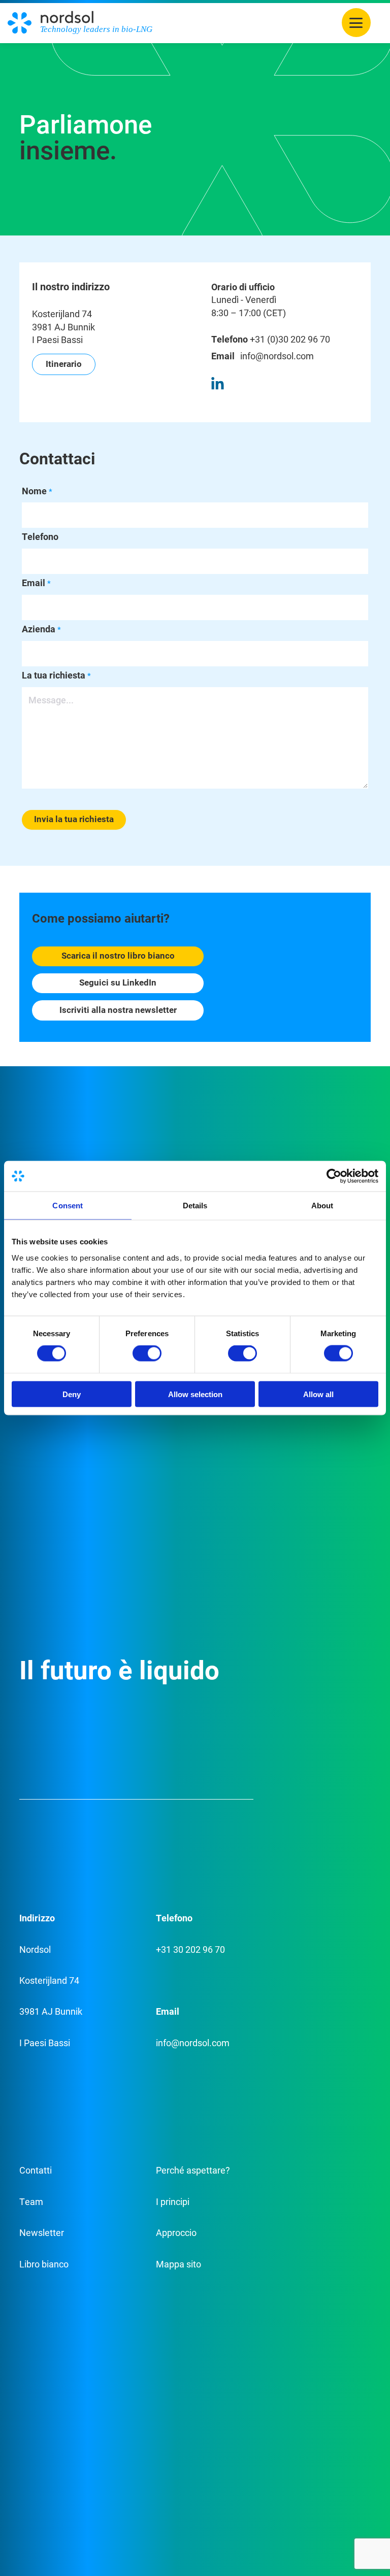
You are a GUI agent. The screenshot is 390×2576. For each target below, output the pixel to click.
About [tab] (322, 1206)
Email (36, 583)
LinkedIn (217, 383)
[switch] (147, 1353)
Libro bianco (44, 2264)
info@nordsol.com (277, 356)
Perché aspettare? (193, 2170)
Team (31, 2201)
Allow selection (195, 1394)
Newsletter (42, 2232)
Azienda (41, 629)
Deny (72, 1394)
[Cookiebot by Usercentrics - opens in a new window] (334, 1176)
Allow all (318, 1394)
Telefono (40, 536)
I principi (173, 2201)
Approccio (176, 2232)
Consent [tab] (68, 1206)
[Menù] (356, 23)
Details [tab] (195, 1206)
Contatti (36, 2170)
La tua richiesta (56, 675)
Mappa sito (178, 2264)
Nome (37, 491)
